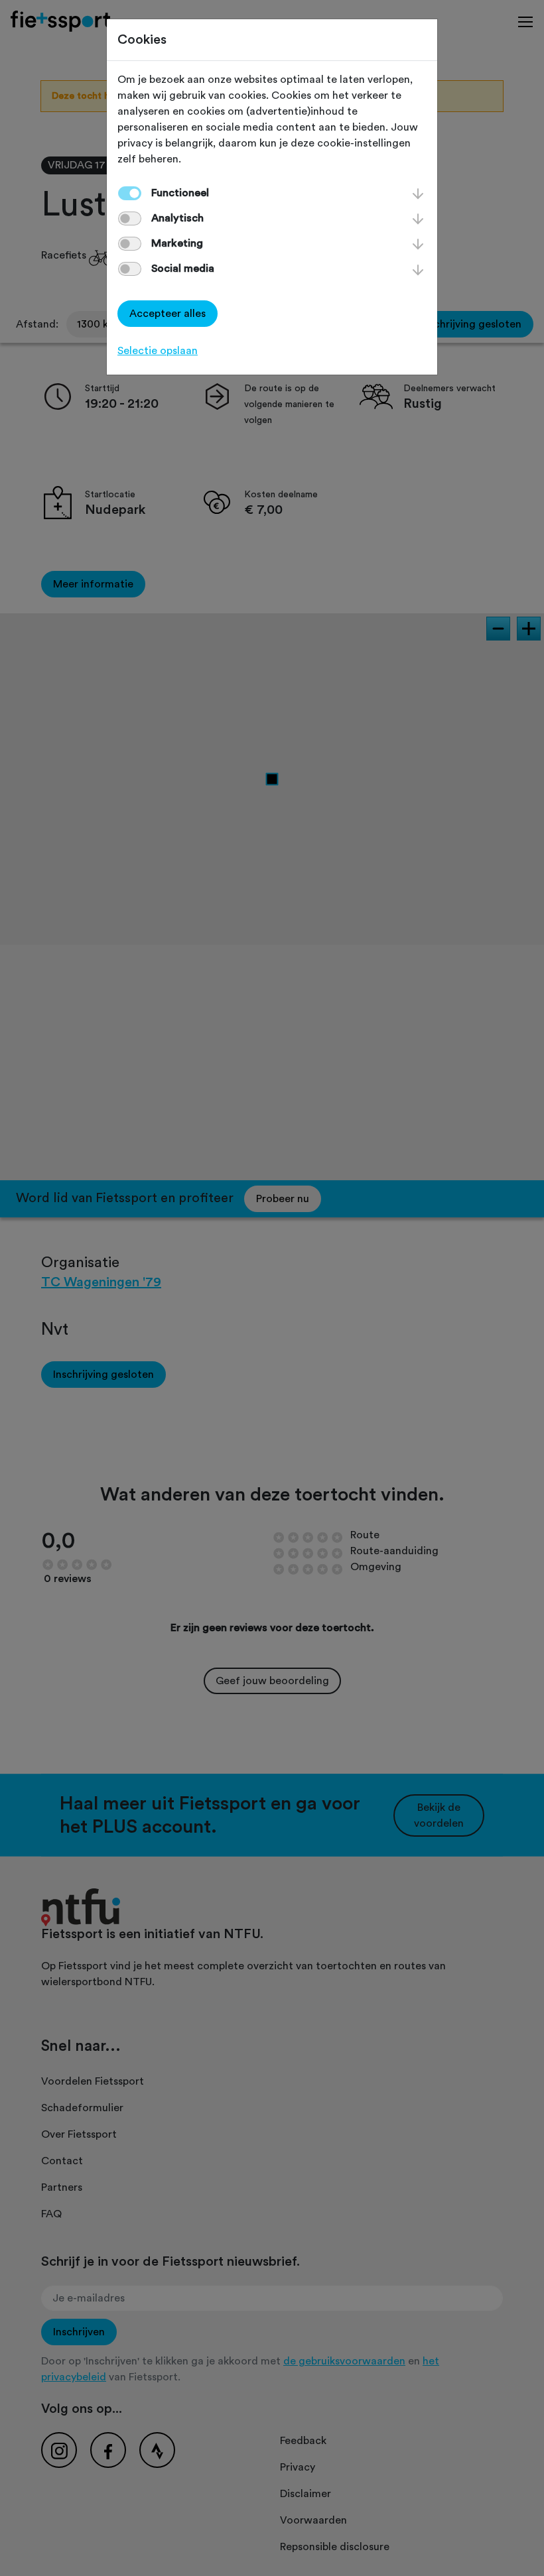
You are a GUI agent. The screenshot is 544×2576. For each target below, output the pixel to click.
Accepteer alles (168, 314)
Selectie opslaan (158, 351)
